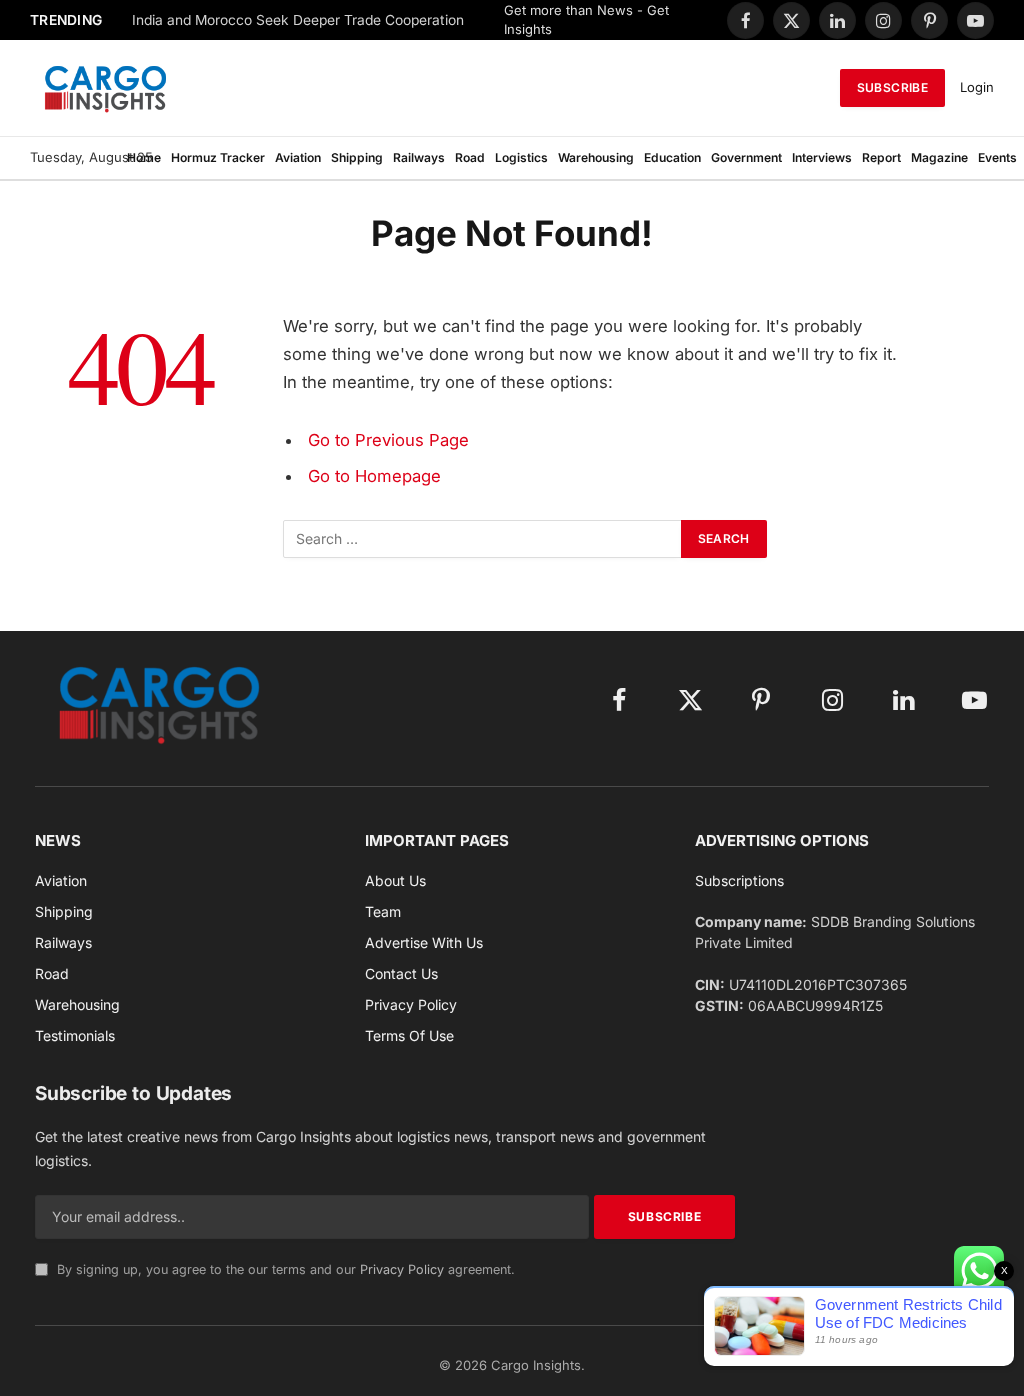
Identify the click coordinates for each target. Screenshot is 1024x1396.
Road (470, 157)
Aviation (298, 157)
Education (672, 157)
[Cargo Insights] (106, 88)
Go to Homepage (374, 476)
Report (881, 157)
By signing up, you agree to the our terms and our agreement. (284, 1269)
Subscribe (892, 87)
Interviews (822, 157)
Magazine (939, 157)
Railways (419, 157)
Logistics (521, 157)
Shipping (357, 157)
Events (997, 157)
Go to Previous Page (388, 440)
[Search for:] (483, 539)
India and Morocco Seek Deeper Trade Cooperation (298, 20)
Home (144, 157)
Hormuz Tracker (218, 157)
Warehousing (596, 157)
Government (746, 157)
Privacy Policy (402, 1269)
